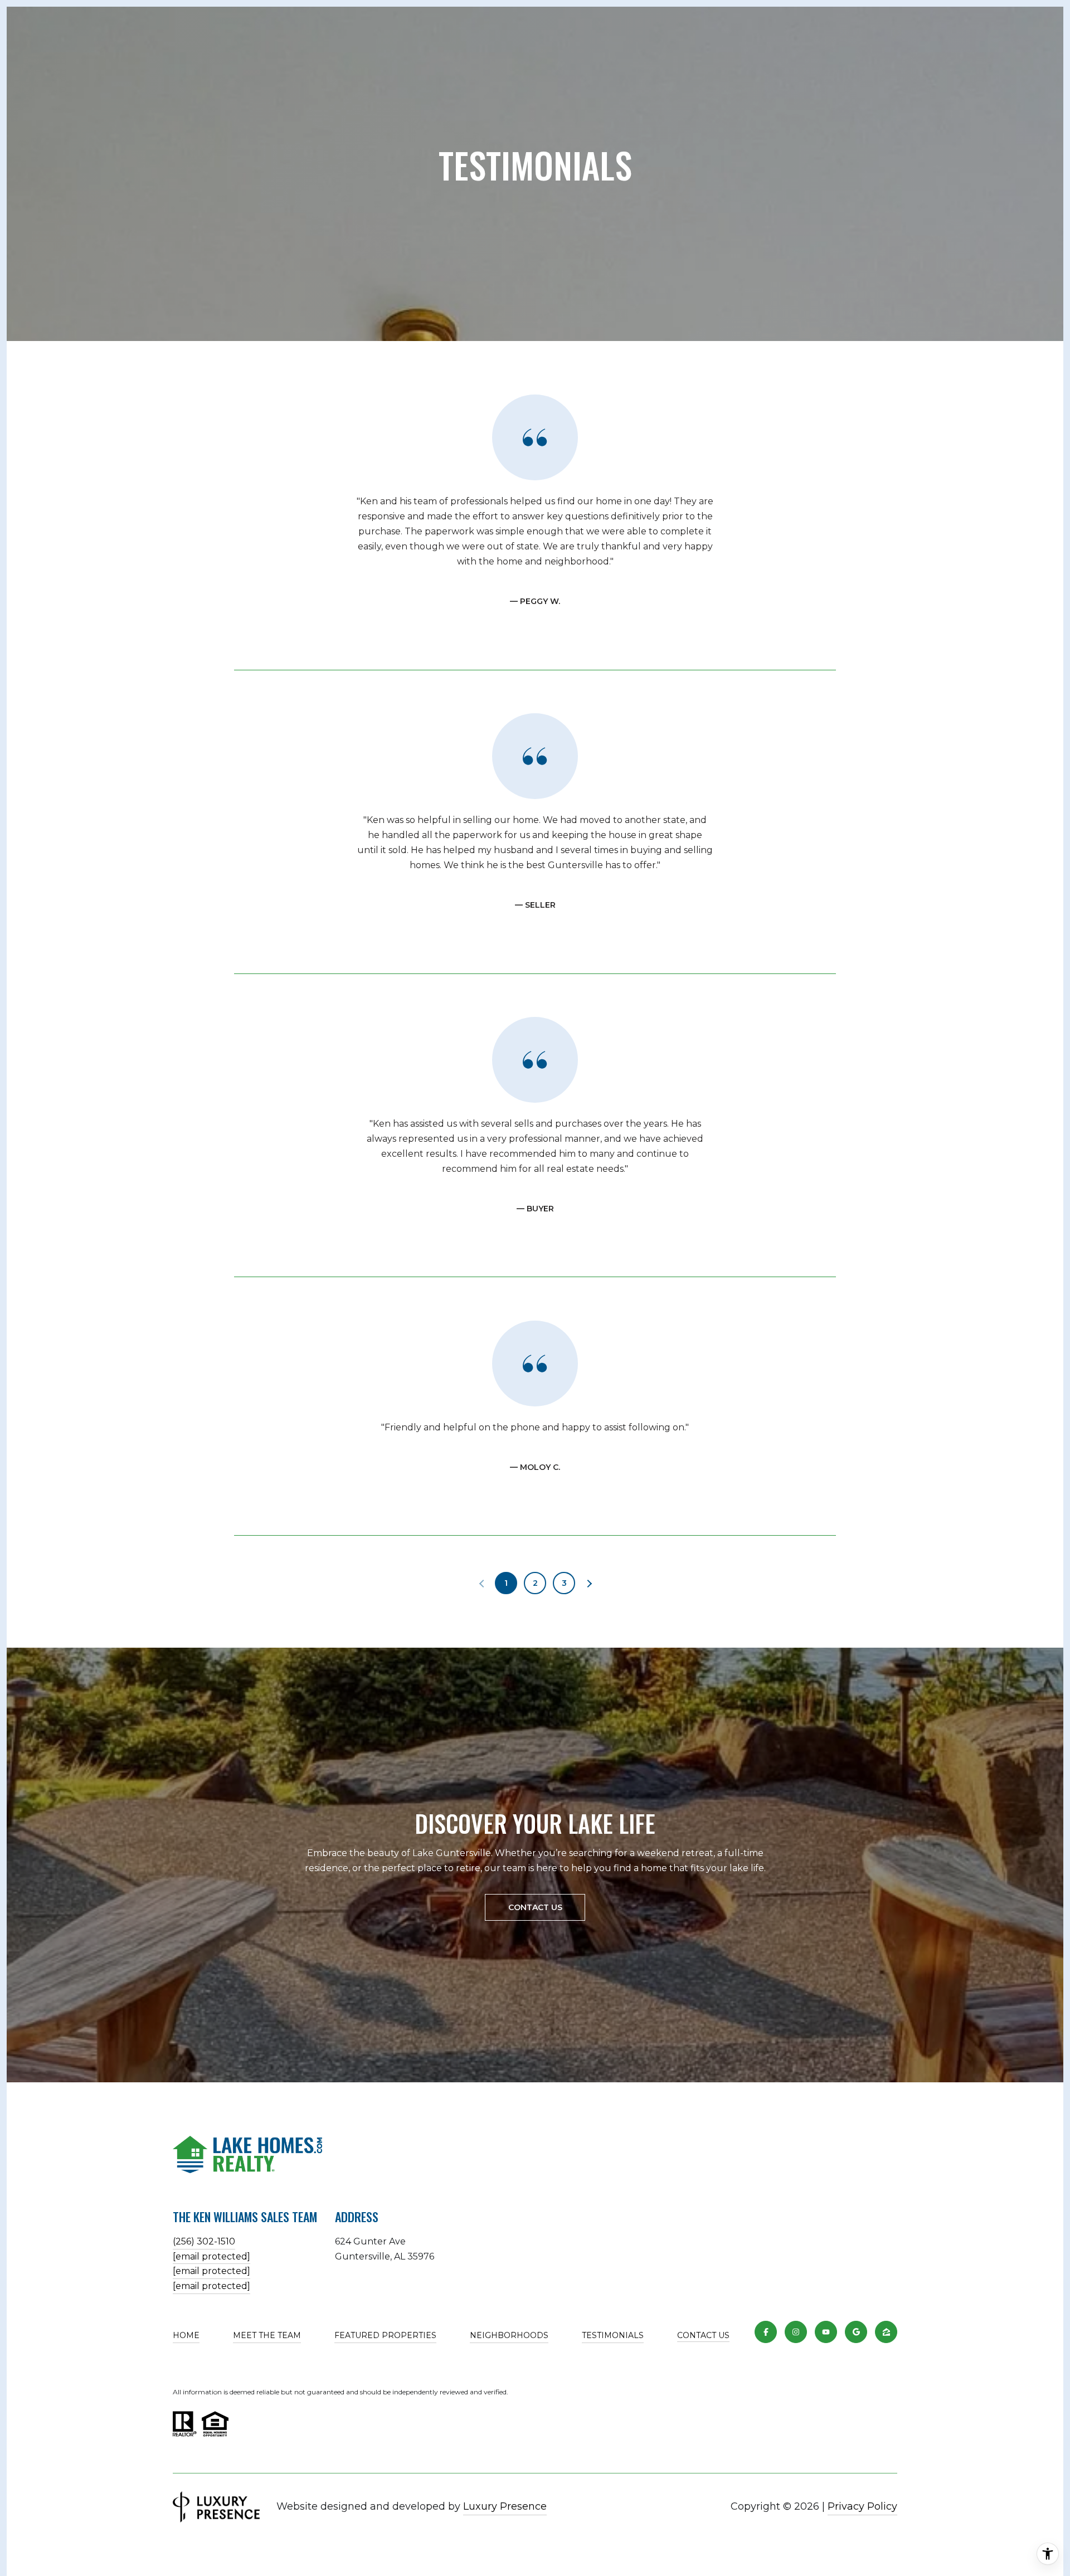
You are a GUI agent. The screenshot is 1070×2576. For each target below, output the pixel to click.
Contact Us (703, 2336)
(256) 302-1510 (204, 2241)
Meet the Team (267, 2335)
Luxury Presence (505, 2506)
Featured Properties (385, 2335)
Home (186, 2335)
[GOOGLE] (856, 2332)
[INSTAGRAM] (796, 2332)
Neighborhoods (509, 2335)
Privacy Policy (862, 2506)
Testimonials (613, 2335)
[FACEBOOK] (766, 2332)
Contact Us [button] (535, 1907)
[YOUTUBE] (826, 2332)
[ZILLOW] (886, 2332)
